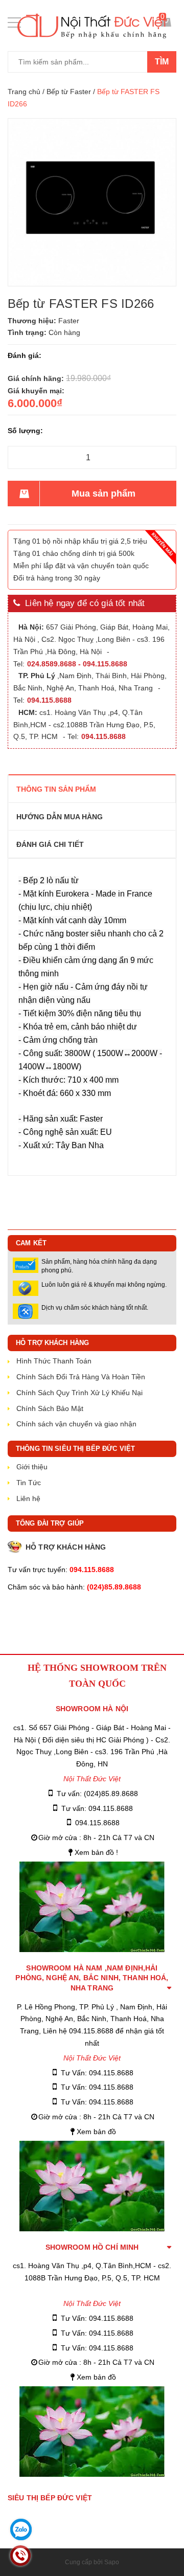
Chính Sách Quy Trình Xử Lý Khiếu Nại (79, 1393)
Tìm (162, 62)
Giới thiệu (32, 1467)
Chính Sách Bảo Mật (50, 1408)
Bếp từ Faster (69, 92)
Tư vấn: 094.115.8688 (97, 1808)
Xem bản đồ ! (96, 1852)
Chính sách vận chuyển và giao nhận (76, 1424)
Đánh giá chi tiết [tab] (50, 844)
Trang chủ (24, 92)
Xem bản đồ (96, 2132)
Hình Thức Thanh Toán (54, 1361)
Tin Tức (29, 1483)
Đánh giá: (25, 355)
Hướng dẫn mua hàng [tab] (60, 817)
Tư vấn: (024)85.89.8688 (97, 1794)
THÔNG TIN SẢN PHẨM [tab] (56, 789)
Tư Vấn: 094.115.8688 (97, 2073)
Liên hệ (28, 1498)
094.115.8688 (97, 1823)
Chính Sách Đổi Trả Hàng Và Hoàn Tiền (81, 1377)
